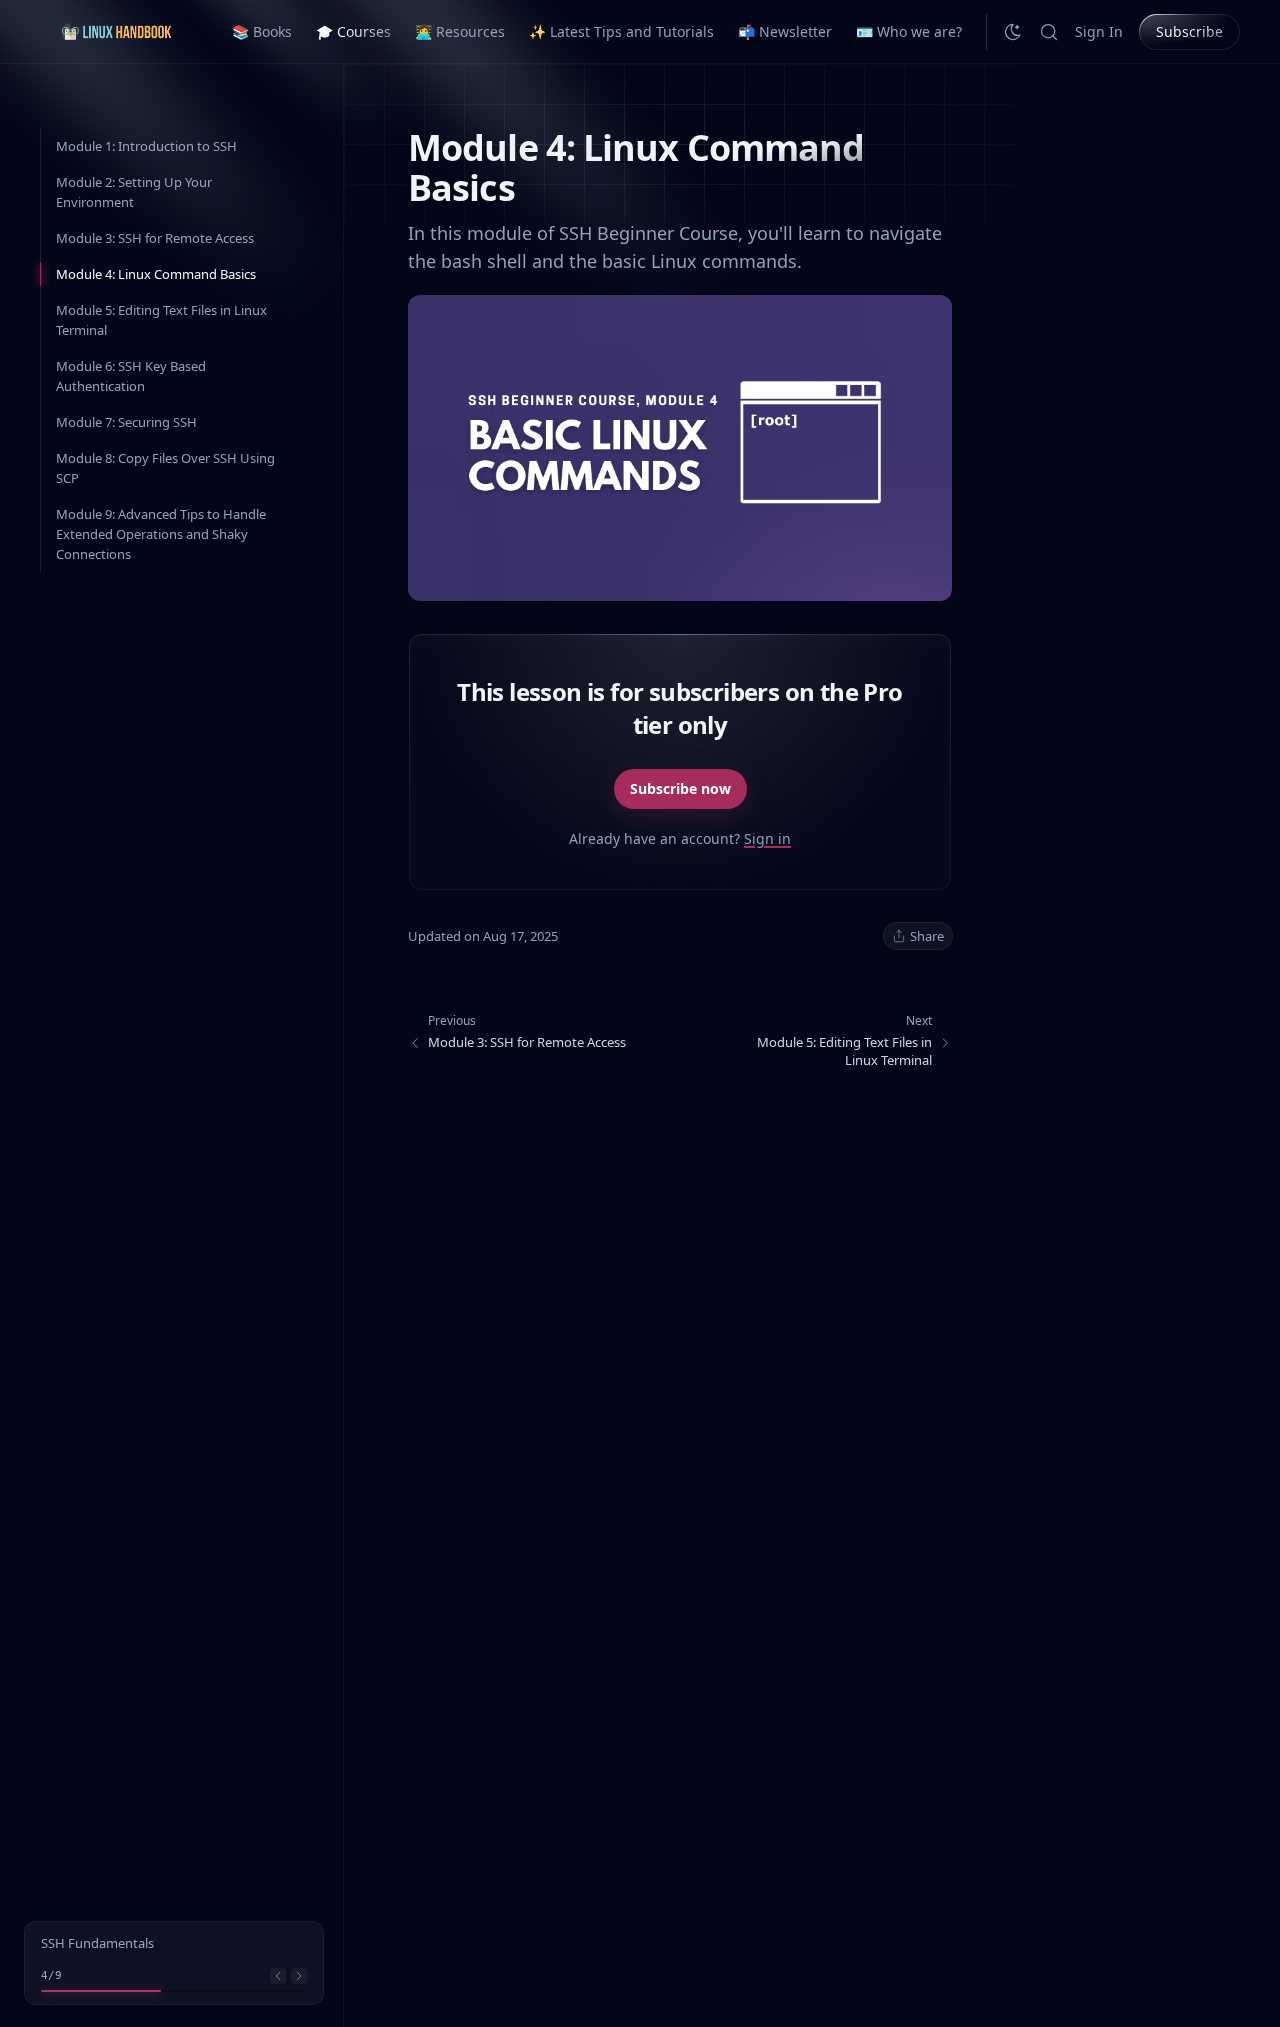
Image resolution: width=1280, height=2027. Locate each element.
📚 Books (262, 31)
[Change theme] (1013, 32)
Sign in (767, 838)
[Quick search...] (1049, 32)
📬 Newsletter (785, 31)
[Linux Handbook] (116, 31)
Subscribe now (680, 788)
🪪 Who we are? (909, 31)
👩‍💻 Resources (460, 31)
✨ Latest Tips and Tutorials (621, 31)
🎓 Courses (353, 31)
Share (927, 936)
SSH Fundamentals (97, 1943)
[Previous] (278, 1976)
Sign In (1099, 31)
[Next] (299, 1976)
